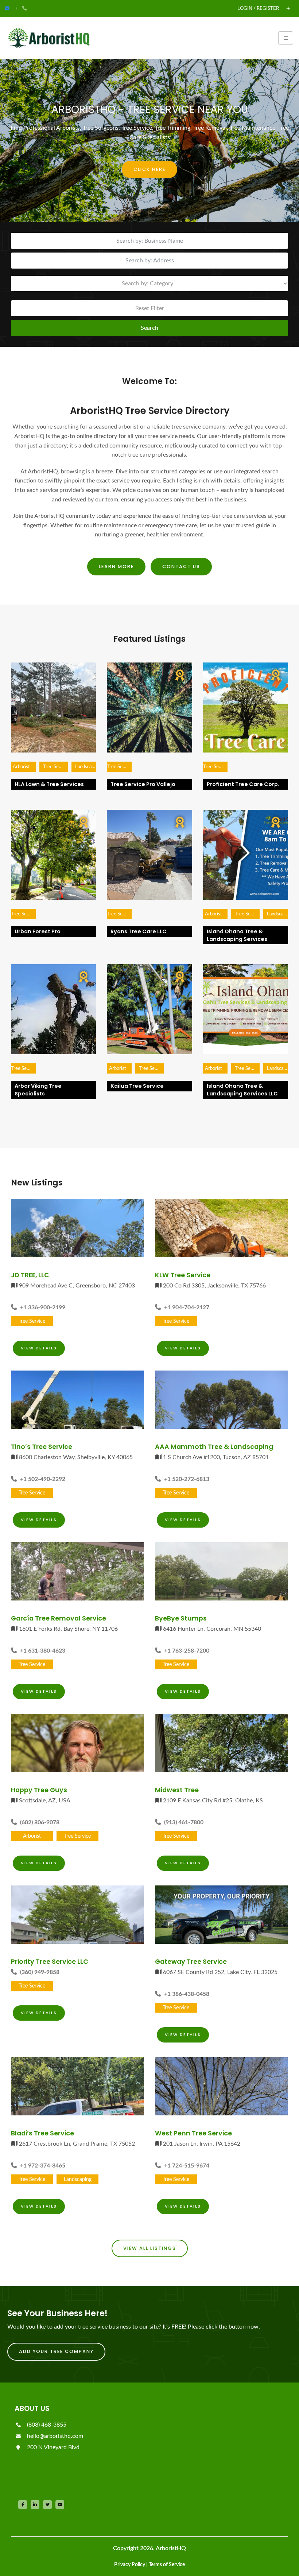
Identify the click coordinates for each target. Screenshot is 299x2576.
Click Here (149, 169)
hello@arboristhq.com (54, 2436)
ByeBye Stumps (181, 1618)
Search (149, 328)
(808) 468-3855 (46, 2425)
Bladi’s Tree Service (42, 2133)
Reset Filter (150, 308)
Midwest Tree (177, 1790)
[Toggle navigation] (286, 38)
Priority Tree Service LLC (50, 1962)
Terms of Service (167, 2565)
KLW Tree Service (183, 1275)
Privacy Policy (130, 2565)
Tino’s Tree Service (42, 1447)
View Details (39, 1348)
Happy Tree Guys (39, 1790)
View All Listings (150, 2248)
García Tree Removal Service (59, 1618)
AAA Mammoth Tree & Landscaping (214, 1447)
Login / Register (258, 8)
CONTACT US (181, 566)
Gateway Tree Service (191, 1962)
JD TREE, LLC (30, 1275)
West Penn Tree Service (193, 2133)
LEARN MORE (116, 566)
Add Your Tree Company (56, 2351)
